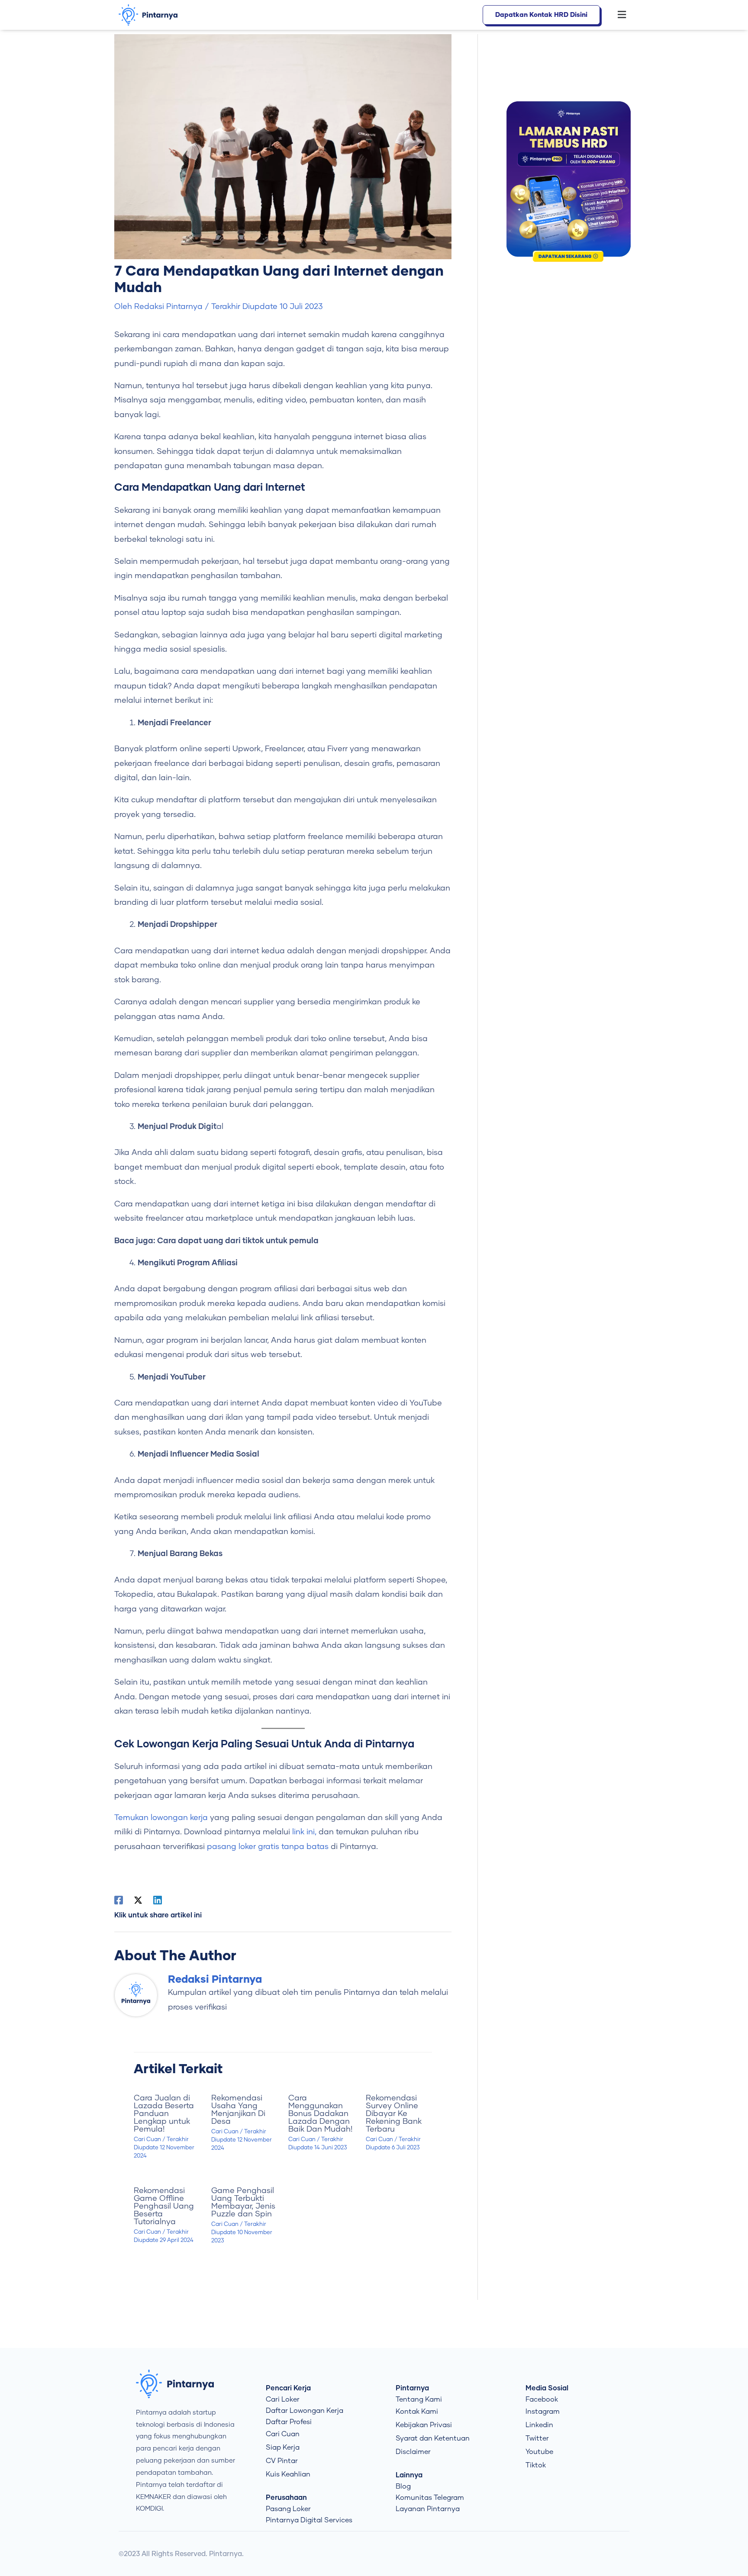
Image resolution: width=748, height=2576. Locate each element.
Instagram (543, 2412)
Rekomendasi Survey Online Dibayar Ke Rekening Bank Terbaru (394, 2114)
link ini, (304, 1832)
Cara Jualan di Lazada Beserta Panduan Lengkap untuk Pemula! (164, 2114)
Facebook (542, 2399)
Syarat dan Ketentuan (433, 2438)
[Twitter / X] (138, 1900)
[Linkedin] (158, 1900)
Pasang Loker (288, 2509)
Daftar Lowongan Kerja (305, 2411)
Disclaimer (413, 2452)
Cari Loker (283, 2399)
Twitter (537, 2438)
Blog (403, 2486)
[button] (617, 15)
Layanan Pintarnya (428, 2509)
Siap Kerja (283, 2447)
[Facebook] (119, 1900)
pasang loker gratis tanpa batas (268, 1847)
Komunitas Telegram (430, 2498)
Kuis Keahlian (288, 2474)
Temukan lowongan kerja (161, 1818)
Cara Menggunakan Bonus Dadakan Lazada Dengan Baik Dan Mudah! (320, 2114)
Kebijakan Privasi (424, 2425)
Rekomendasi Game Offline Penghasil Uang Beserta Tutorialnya (164, 2206)
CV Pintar (282, 2461)
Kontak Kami (417, 2412)
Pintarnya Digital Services (309, 2520)
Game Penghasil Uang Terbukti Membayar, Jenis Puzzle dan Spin (243, 2203)
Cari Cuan (147, 2140)
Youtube (539, 2452)
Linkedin (539, 2425)
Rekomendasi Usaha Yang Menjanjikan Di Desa (238, 2110)
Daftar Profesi (289, 2422)
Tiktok (536, 2465)
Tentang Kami (419, 2399)
